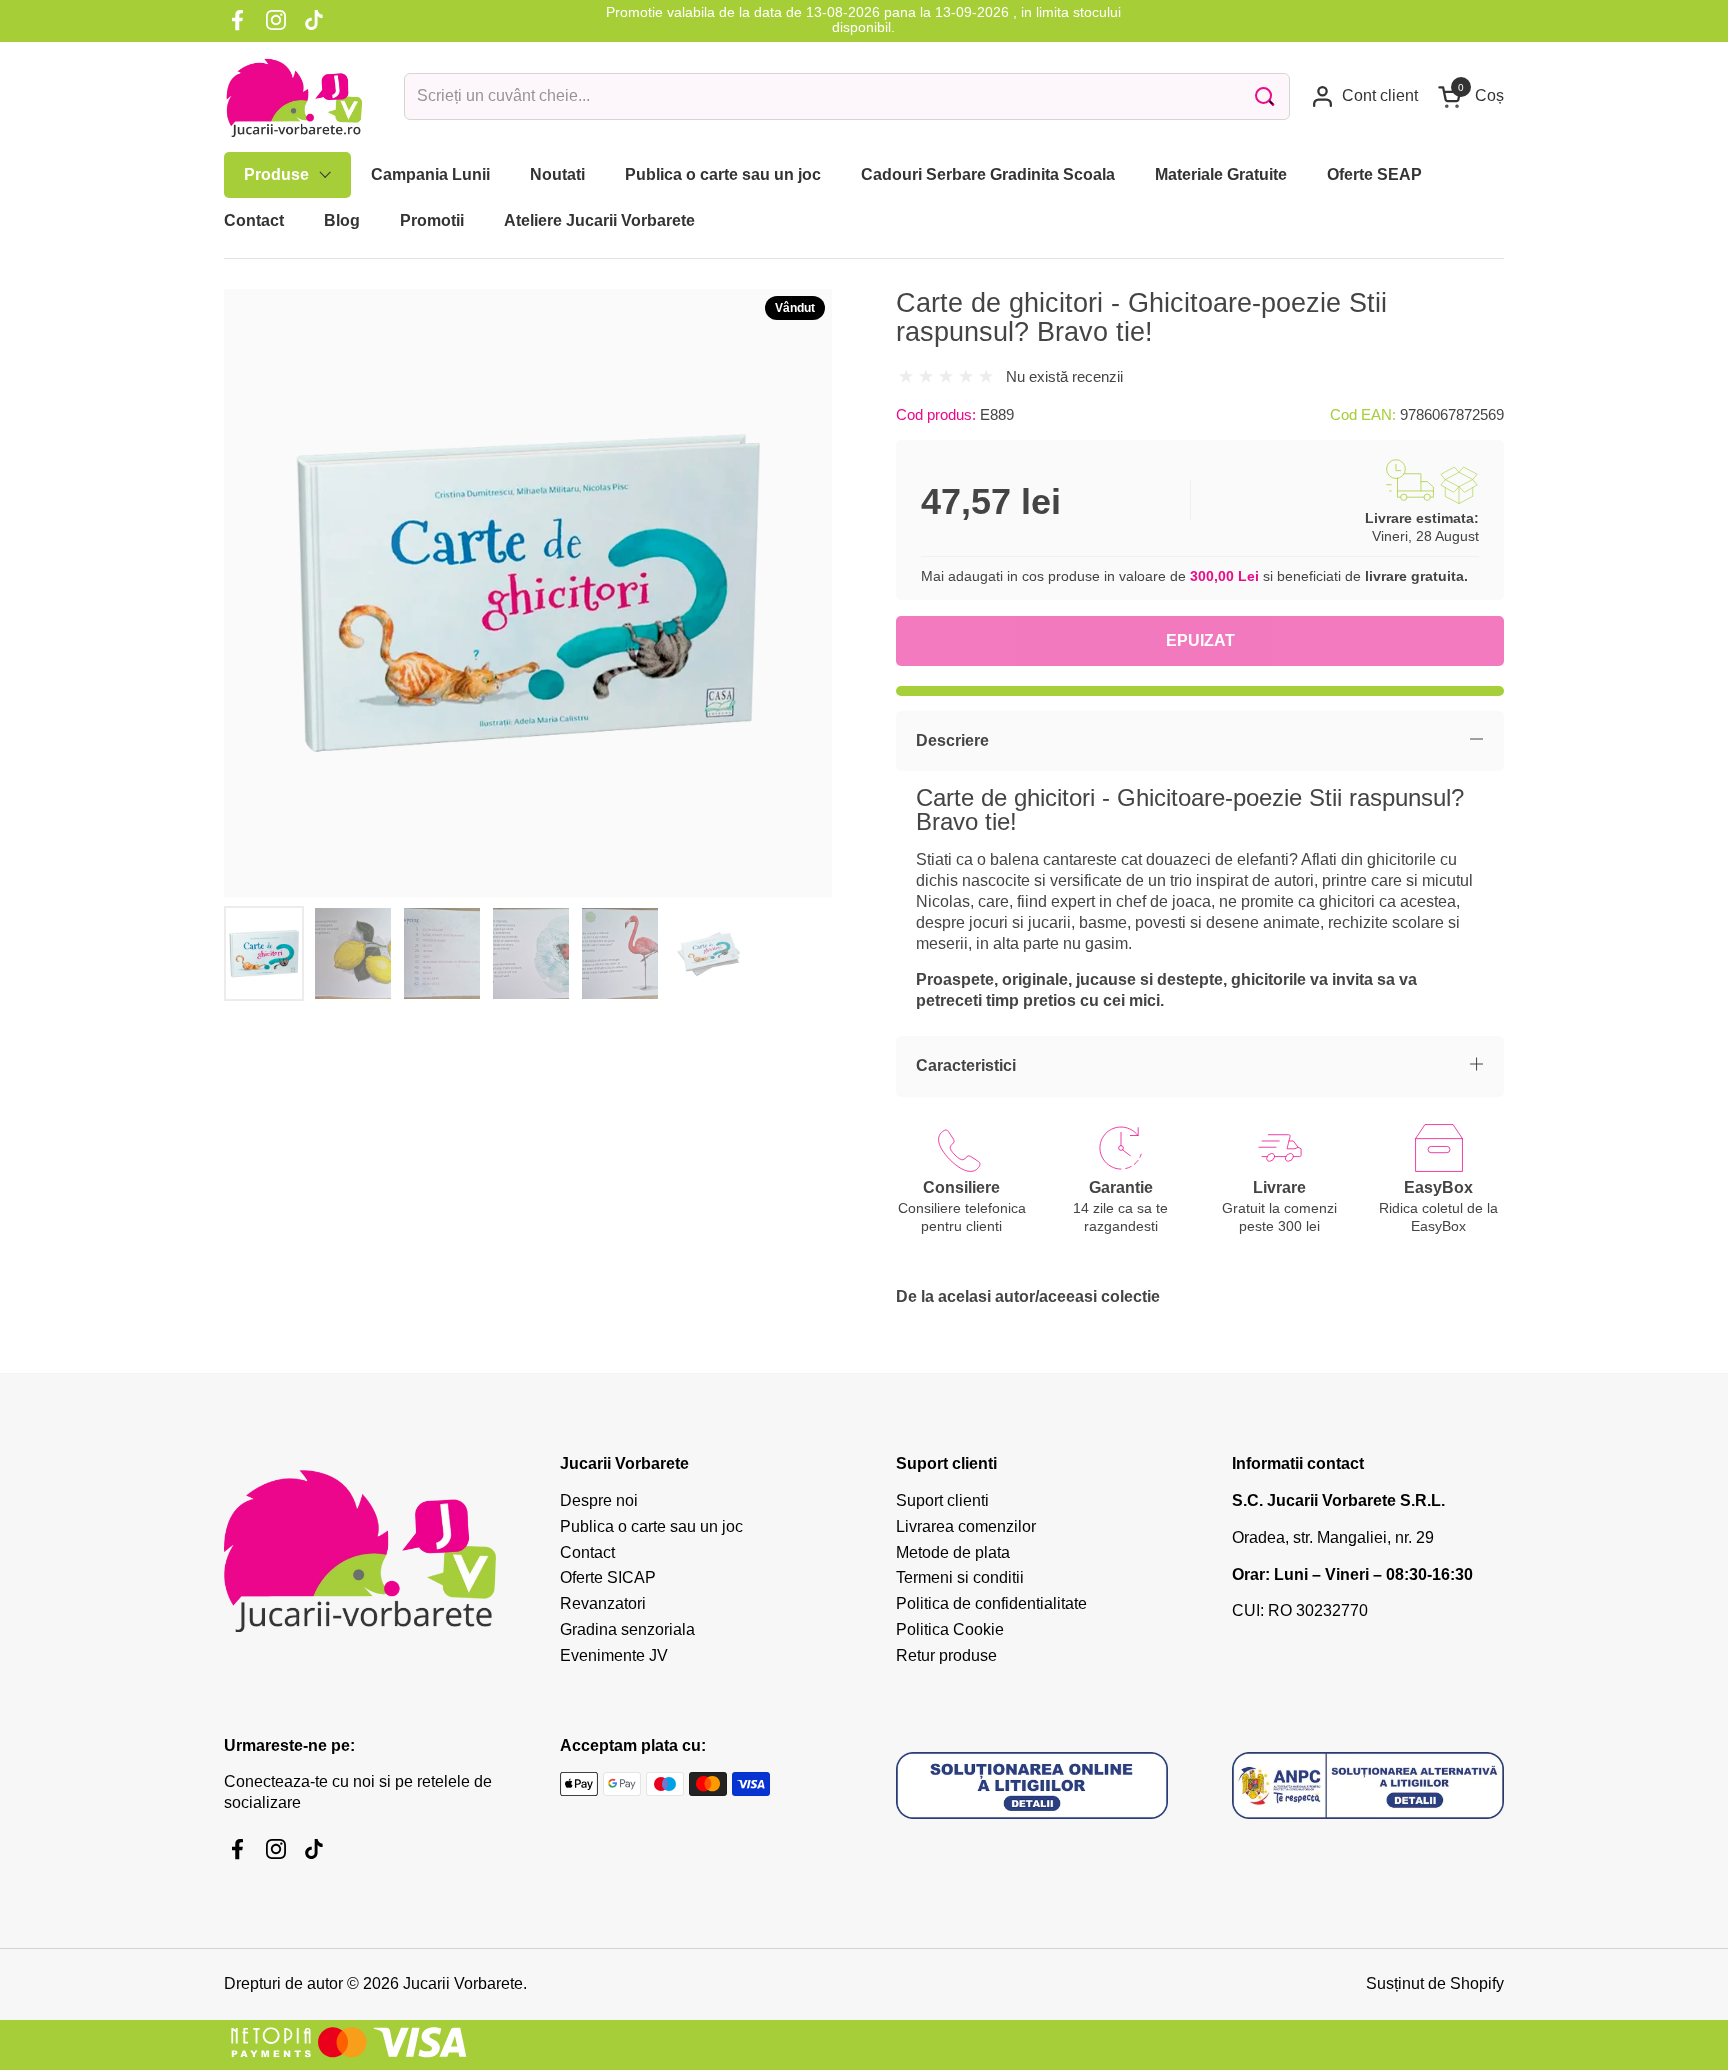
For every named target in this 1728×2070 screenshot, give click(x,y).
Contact (587, 1552)
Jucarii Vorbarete (463, 1983)
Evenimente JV (614, 1655)
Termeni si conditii (960, 1577)
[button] (1471, 96)
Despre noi (599, 1500)
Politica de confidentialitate (991, 1603)
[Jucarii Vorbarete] (294, 97)
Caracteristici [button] (966, 1065)
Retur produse (946, 1655)
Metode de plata (953, 1552)
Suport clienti (942, 1500)
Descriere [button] (952, 740)
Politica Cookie (950, 1629)
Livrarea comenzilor (966, 1526)
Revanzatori (603, 1603)
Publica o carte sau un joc (651, 1526)
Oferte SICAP (608, 1577)
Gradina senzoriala (627, 1629)
